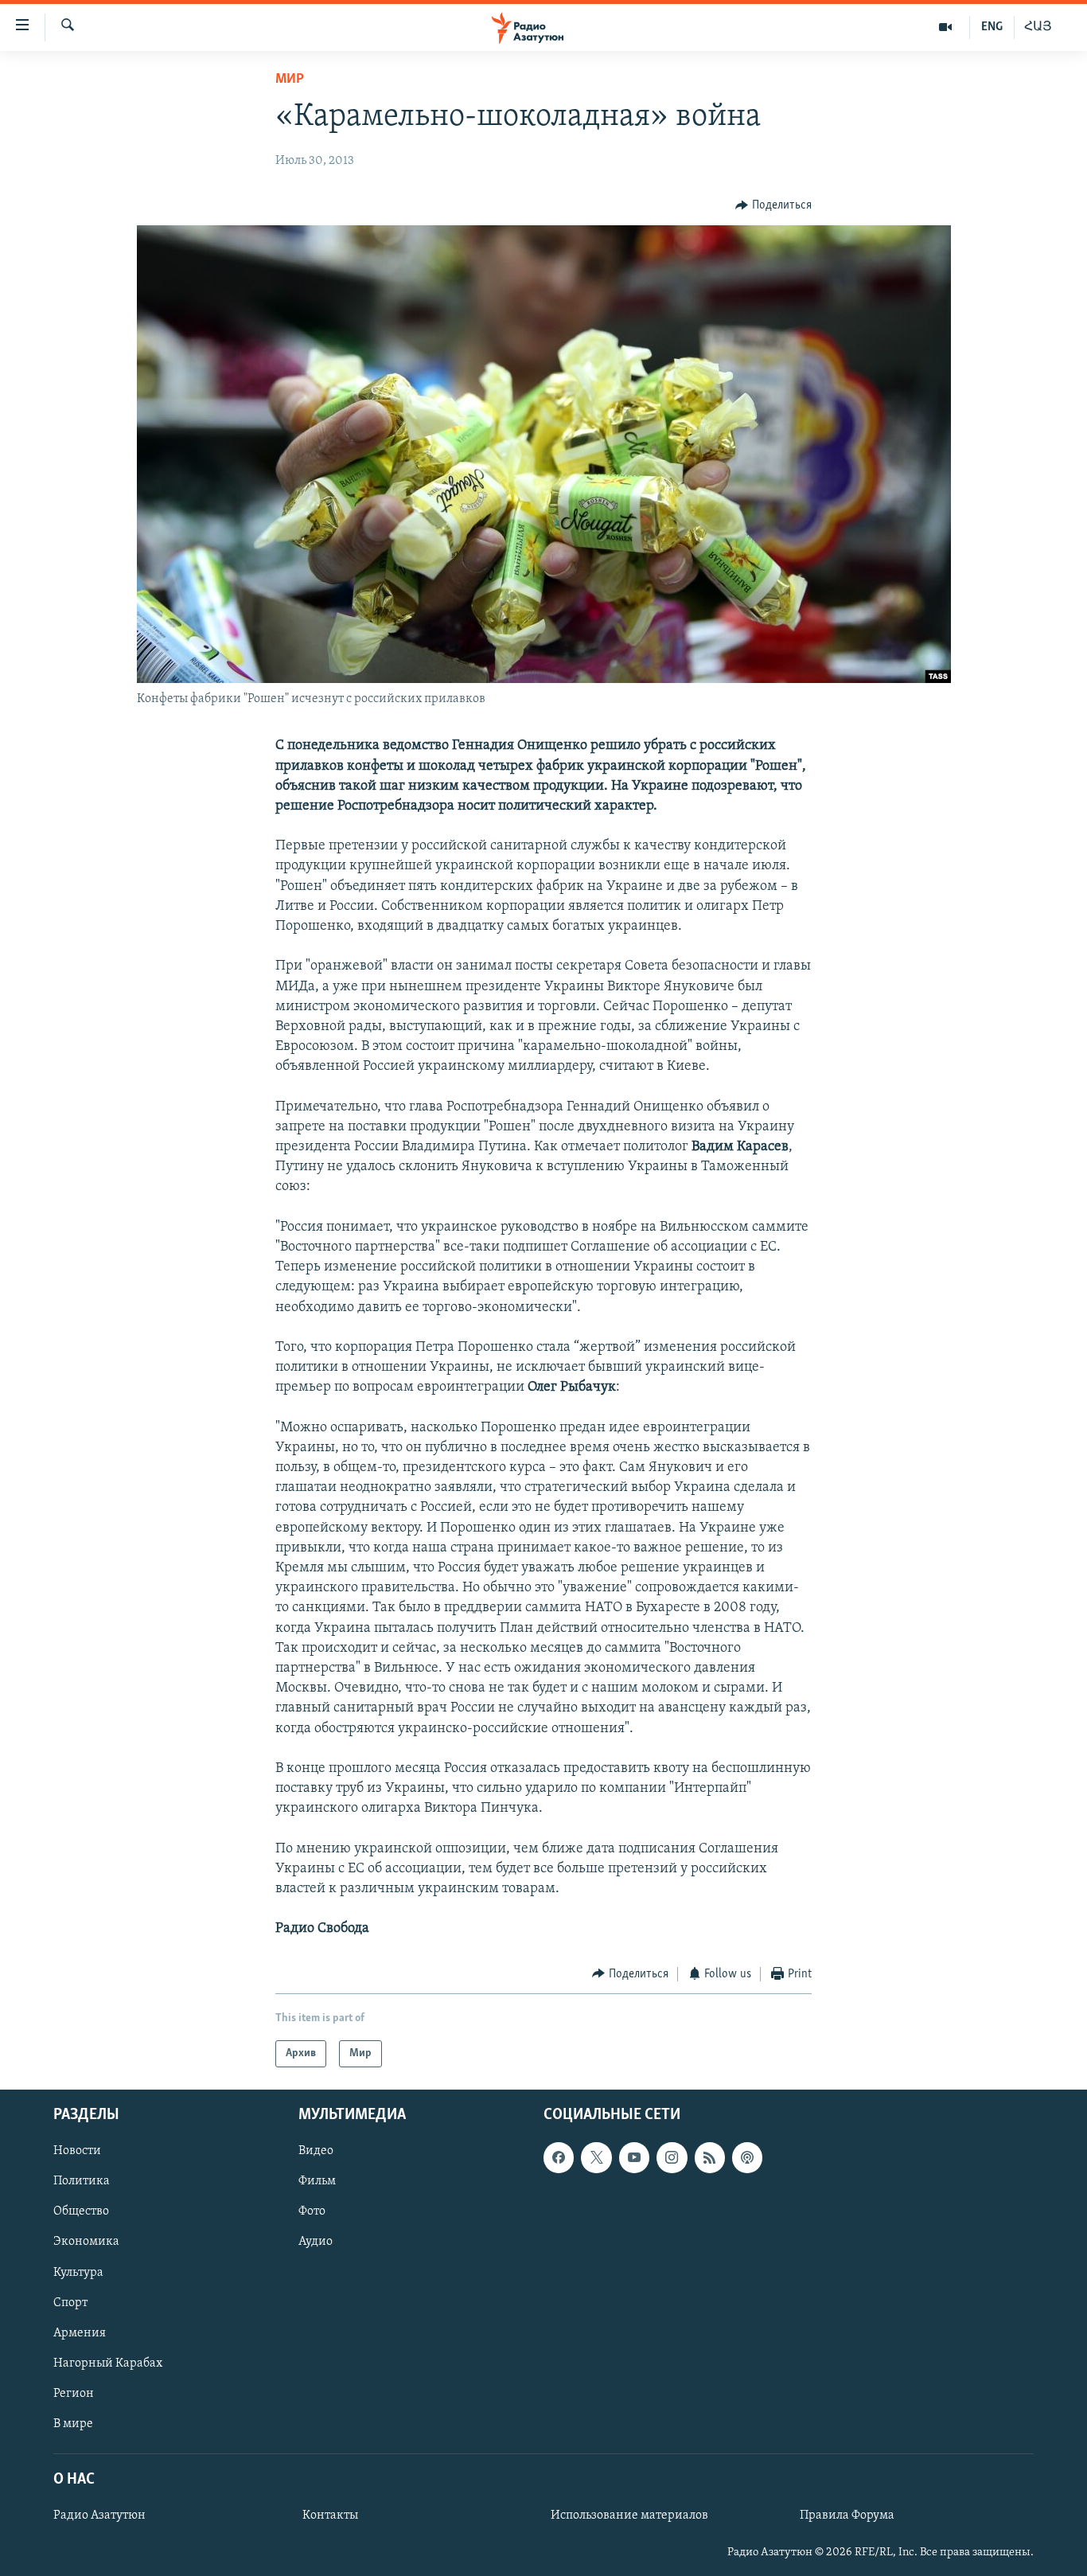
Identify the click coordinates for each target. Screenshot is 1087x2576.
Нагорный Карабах (108, 2363)
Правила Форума (847, 2516)
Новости (77, 2151)
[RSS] (710, 2157)
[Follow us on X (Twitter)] (596, 2157)
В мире (73, 2424)
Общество (81, 2212)
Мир (290, 80)
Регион (74, 2394)
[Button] (773, 205)
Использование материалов (629, 2516)
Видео (316, 2151)
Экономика (86, 2242)
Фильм (317, 2181)
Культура (78, 2273)
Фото (312, 2212)
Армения (80, 2333)
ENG (992, 27)
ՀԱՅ (1038, 27)
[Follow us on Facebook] (559, 2157)
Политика (82, 2181)
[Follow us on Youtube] (634, 2157)
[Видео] (946, 27)
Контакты (330, 2516)
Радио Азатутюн (99, 2516)
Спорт (70, 2303)
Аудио (316, 2242)
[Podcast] (747, 2157)
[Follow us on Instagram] (672, 2157)
